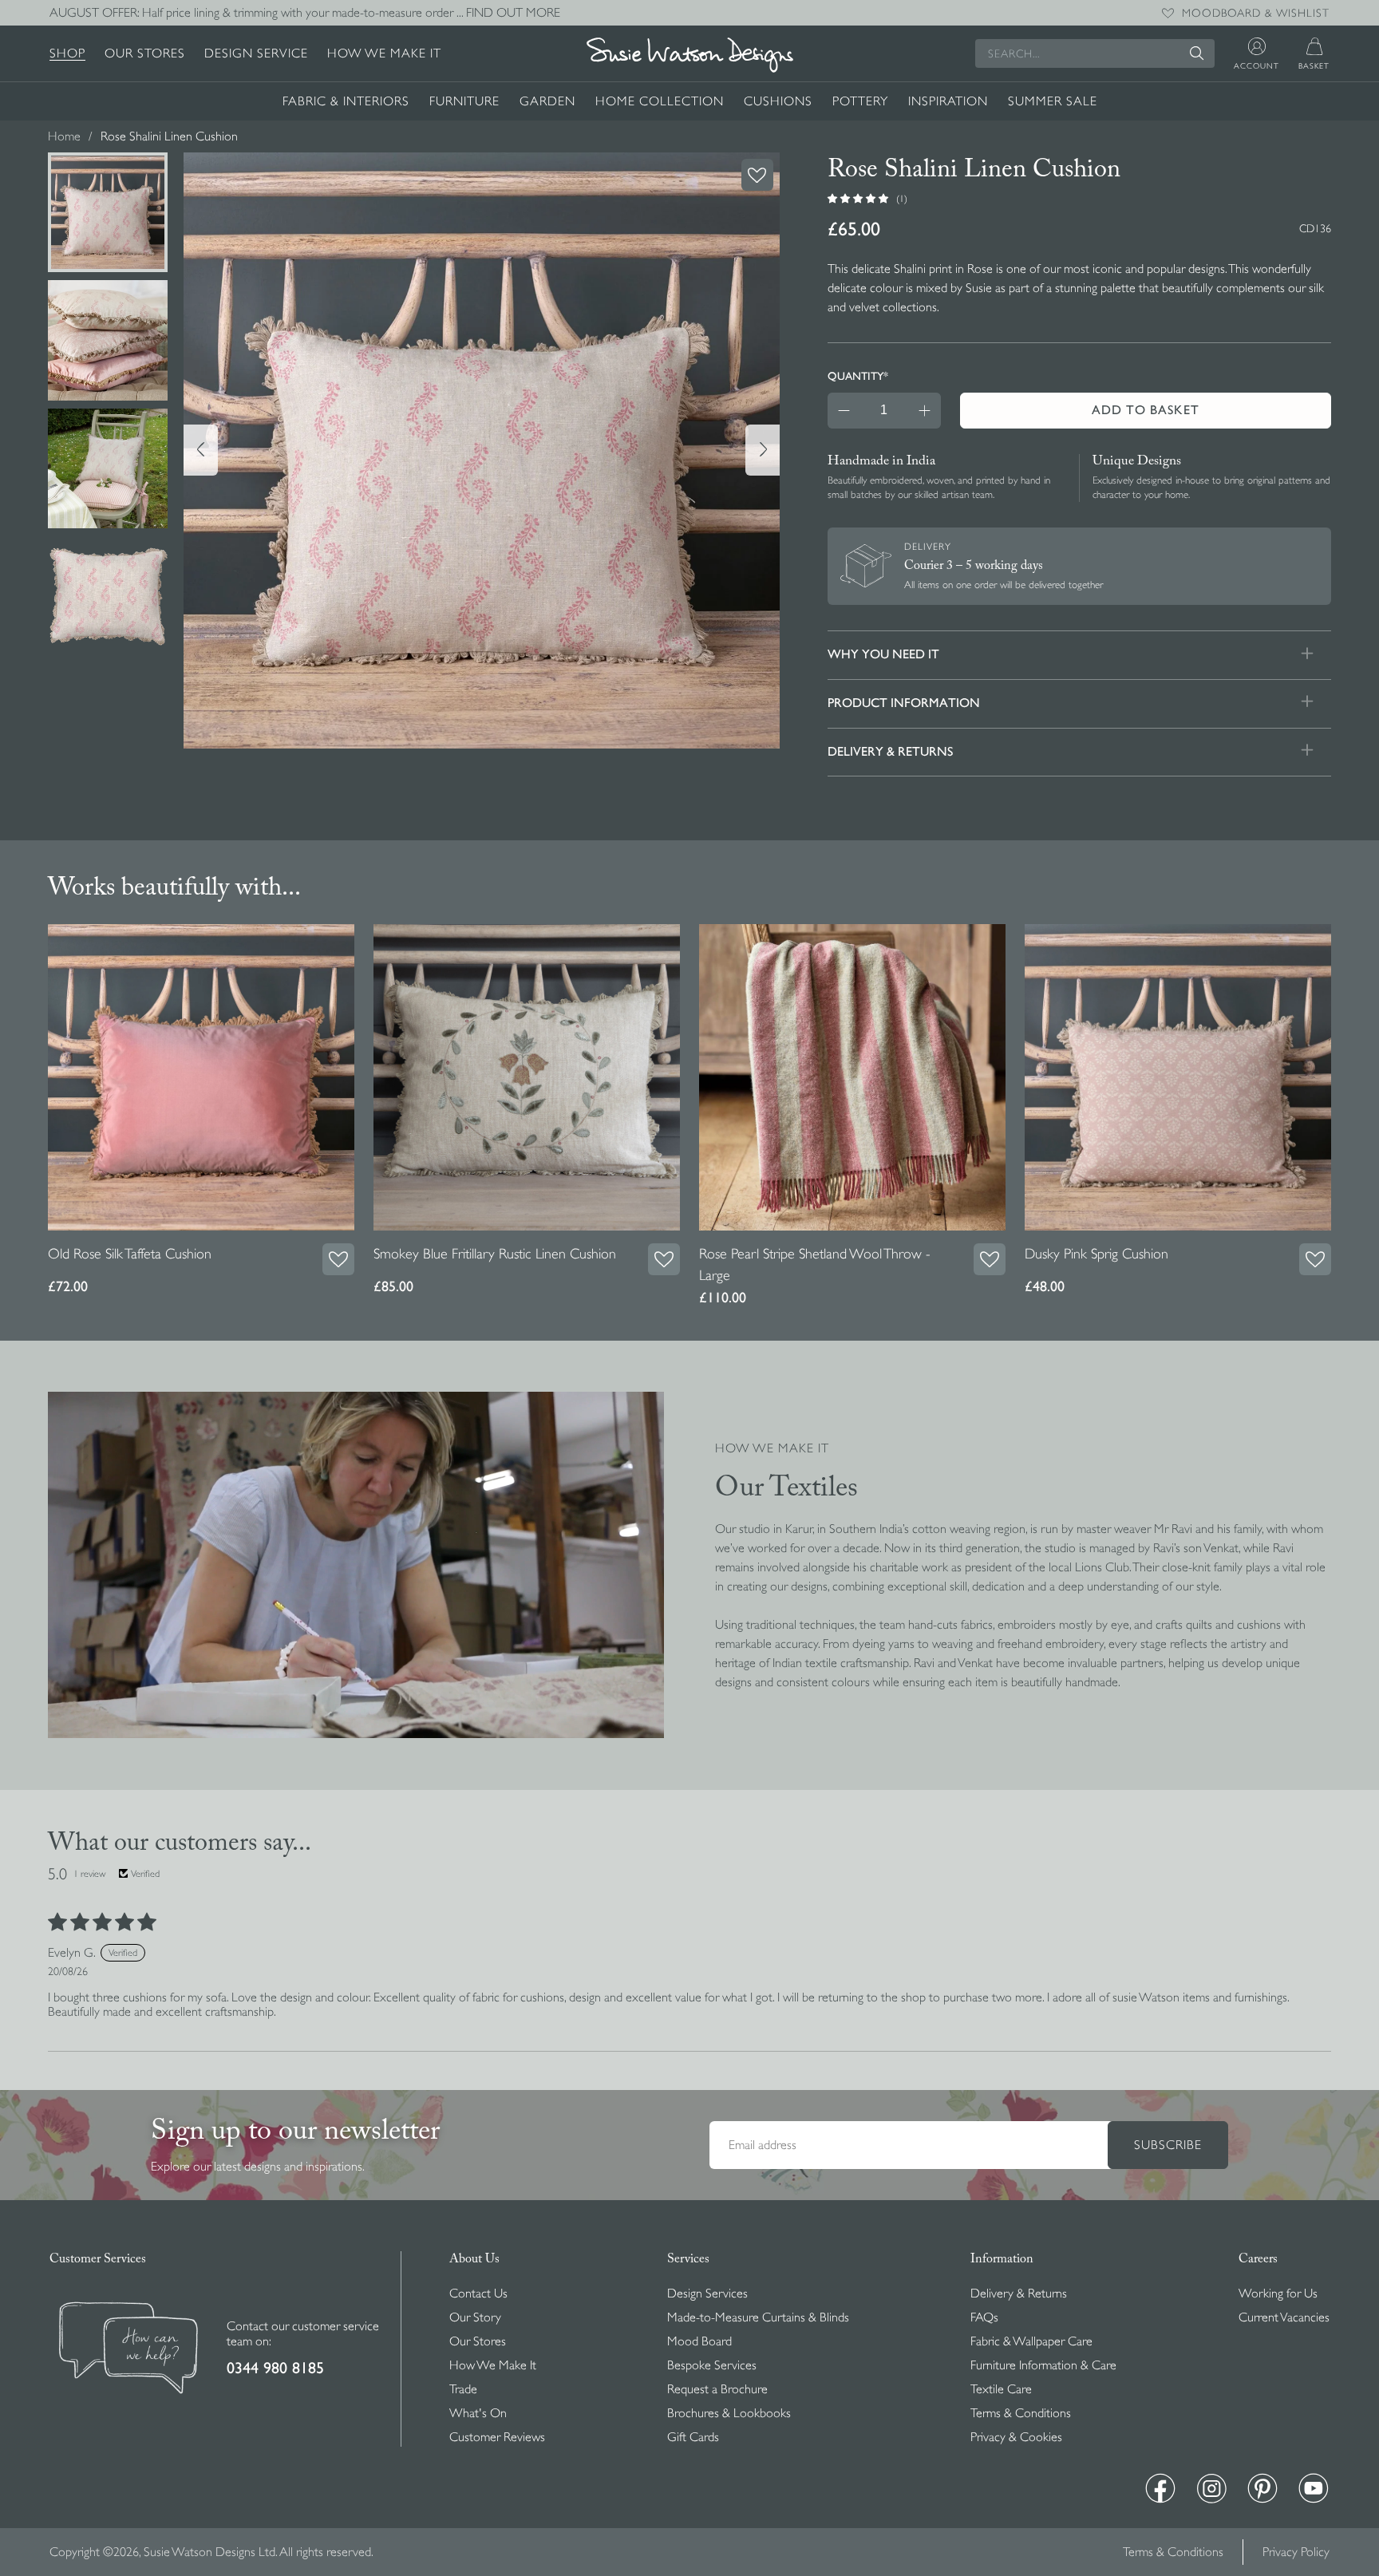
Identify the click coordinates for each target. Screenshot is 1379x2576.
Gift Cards (693, 2437)
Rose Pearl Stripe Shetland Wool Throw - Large (815, 1264)
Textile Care (1001, 2389)
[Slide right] (763, 450)
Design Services (707, 2294)
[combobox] (1095, 53)
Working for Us (1278, 2294)
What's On (478, 2413)
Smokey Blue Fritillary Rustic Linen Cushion (495, 1254)
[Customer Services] (128, 2350)
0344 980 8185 (275, 2368)
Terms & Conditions (1021, 2413)
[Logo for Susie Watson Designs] (689, 55)
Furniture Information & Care (1043, 2365)
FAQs (984, 2317)
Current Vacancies (1284, 2317)
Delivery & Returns (1019, 2294)
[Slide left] (201, 450)
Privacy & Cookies (1016, 2437)
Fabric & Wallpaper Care (1031, 2341)
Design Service (256, 53)
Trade (463, 2389)
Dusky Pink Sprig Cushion (1096, 1254)
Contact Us (478, 2294)
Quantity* (858, 376)
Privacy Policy (1296, 2552)
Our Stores (145, 53)
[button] (859, 198)
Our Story (475, 2317)
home (64, 136)
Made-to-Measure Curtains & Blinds (758, 2317)
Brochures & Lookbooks (729, 2413)
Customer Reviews (497, 2437)
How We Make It (384, 53)
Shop (67, 53)
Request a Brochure (717, 2389)
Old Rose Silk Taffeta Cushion (130, 1254)
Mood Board (699, 2341)
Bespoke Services (712, 2365)
